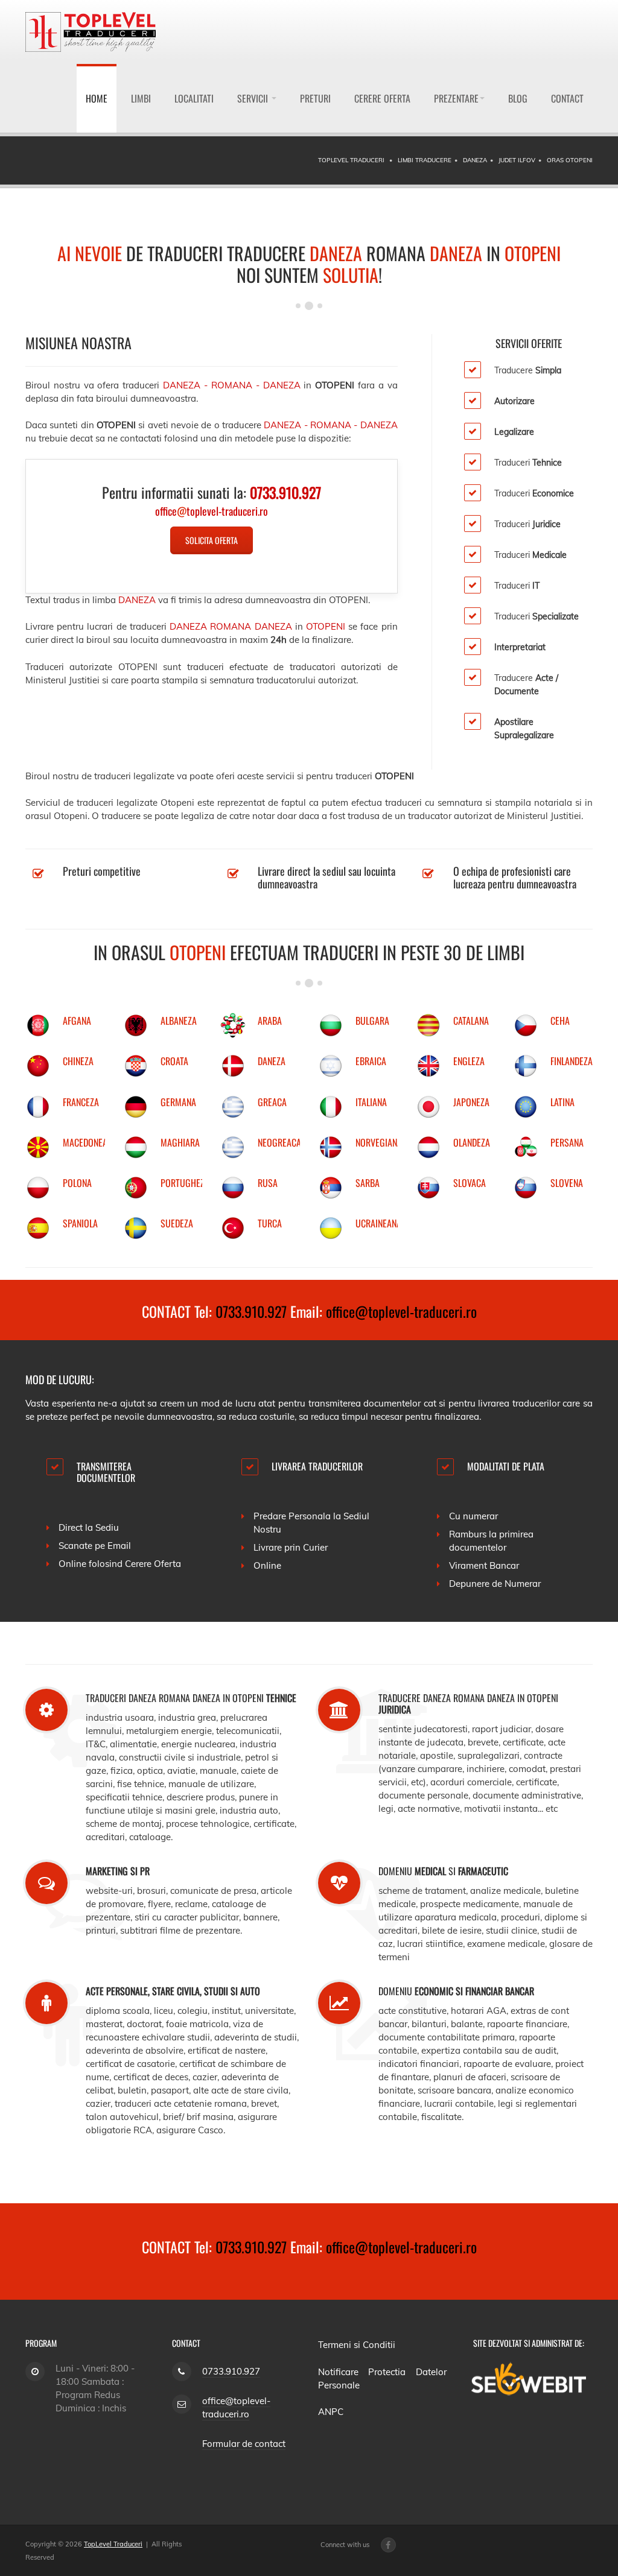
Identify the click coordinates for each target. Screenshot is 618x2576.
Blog (518, 98)
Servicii (254, 98)
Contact (567, 98)
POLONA (77, 1183)
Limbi (141, 98)
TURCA (270, 1223)
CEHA (560, 1021)
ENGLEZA (469, 1061)
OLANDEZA (472, 1142)
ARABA (270, 1021)
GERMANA (178, 1102)
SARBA (368, 1183)
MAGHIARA (180, 1142)
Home (97, 98)
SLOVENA (567, 1183)
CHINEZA (78, 1061)
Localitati (194, 98)
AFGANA (77, 1021)
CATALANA (471, 1021)
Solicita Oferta (212, 540)
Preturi (315, 98)
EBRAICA (371, 1061)
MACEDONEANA (90, 1142)
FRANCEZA (81, 1102)
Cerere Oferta (382, 98)
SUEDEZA (177, 1223)
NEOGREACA (279, 1142)
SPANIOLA (80, 1223)
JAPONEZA (471, 1102)
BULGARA (372, 1021)
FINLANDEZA (572, 1061)
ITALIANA (371, 1102)
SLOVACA (470, 1183)
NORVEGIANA (379, 1142)
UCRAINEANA (378, 1223)
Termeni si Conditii (357, 2345)
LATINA (562, 1102)
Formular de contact (244, 2444)
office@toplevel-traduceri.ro (401, 1311)
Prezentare (456, 98)
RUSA (268, 1183)
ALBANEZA (179, 1021)
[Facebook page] (388, 2545)
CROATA (174, 1061)
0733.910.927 (251, 1311)
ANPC (331, 2412)
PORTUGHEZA (185, 1183)
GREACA (272, 1102)
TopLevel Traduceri (113, 2544)
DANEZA (272, 1061)
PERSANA (567, 1142)
